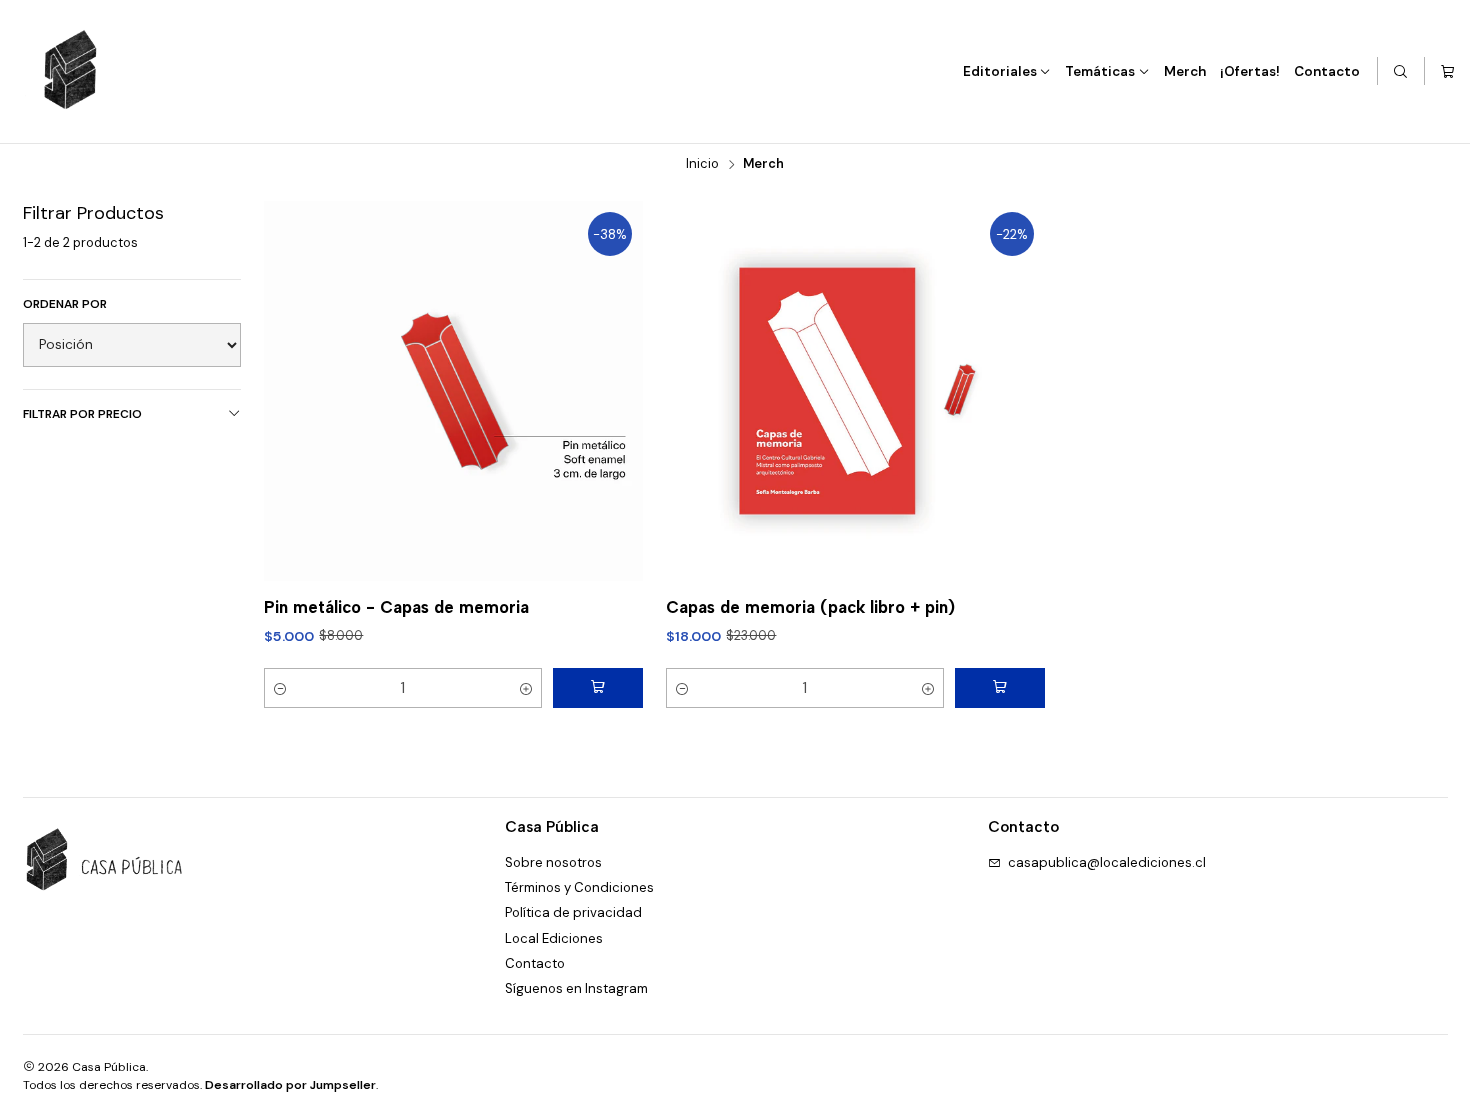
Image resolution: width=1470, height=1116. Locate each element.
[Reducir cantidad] (280, 688)
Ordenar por (65, 304)
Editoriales (1000, 71)
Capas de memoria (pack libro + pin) (810, 607)
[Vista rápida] (610, 391)
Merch (1185, 71)
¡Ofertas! (1250, 71)
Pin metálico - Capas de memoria (396, 607)
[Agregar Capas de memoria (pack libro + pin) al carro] (1000, 688)
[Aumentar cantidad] (525, 688)
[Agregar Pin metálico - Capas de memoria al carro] (598, 688)
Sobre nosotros (553, 862)
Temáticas (1100, 71)
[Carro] (1447, 71)
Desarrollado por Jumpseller (290, 1085)
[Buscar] (1401, 71)
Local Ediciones (554, 938)
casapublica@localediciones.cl (1107, 862)
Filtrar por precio (82, 414)
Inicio (702, 164)
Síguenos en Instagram (576, 988)
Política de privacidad (573, 912)
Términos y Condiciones (579, 887)
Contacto (1327, 71)
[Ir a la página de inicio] (71, 71)
